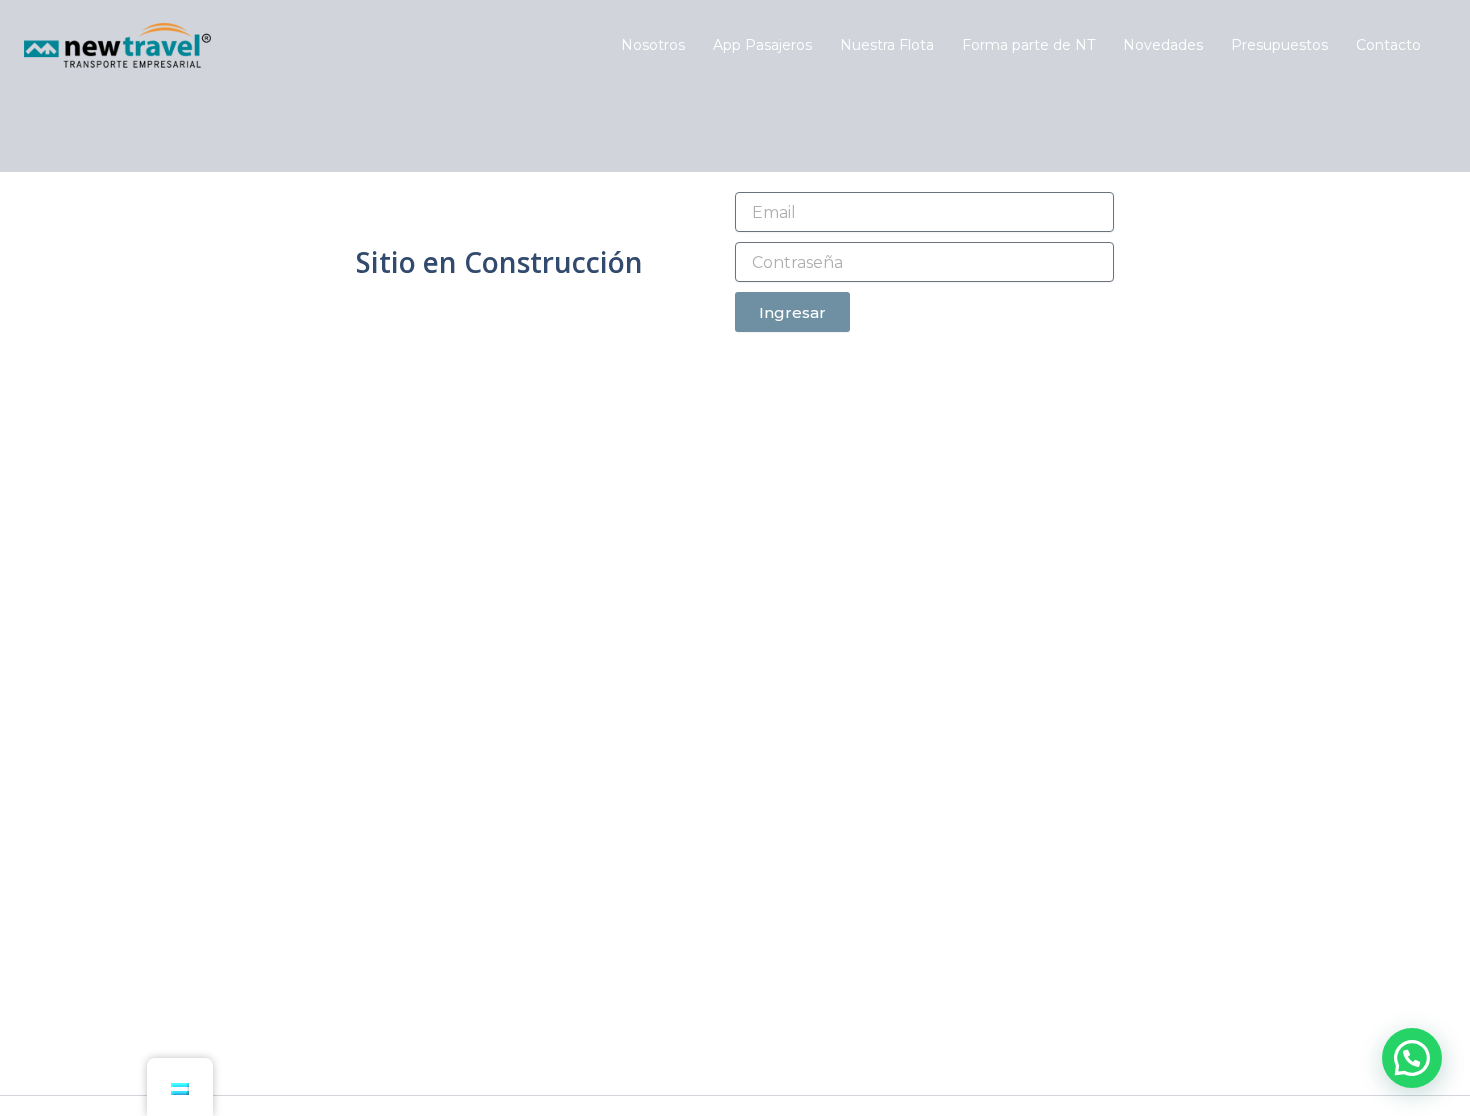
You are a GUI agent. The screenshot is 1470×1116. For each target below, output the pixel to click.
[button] (1412, 1058)
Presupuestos (1279, 45)
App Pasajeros (762, 45)
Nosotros (653, 45)
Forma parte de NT (1028, 45)
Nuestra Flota (887, 45)
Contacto (1388, 45)
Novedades (1163, 45)
